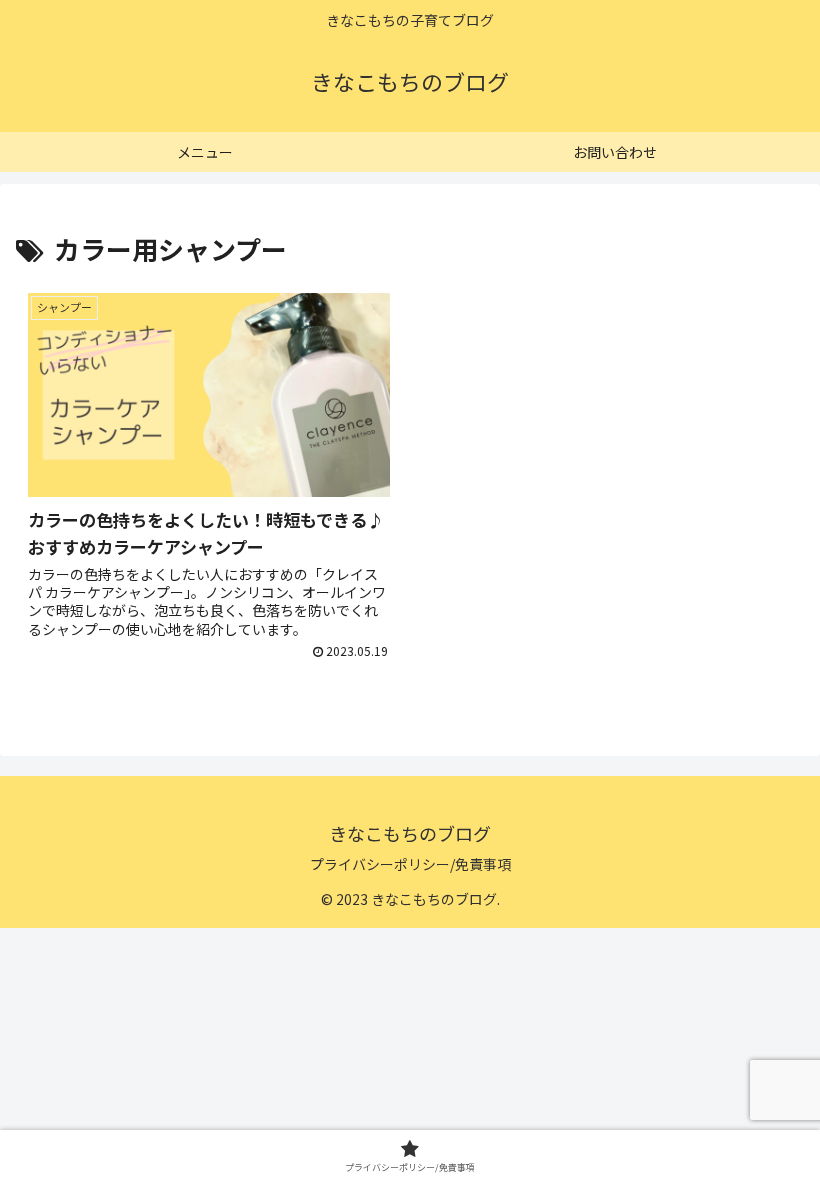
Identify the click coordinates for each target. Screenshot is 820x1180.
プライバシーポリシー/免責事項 (410, 864)
